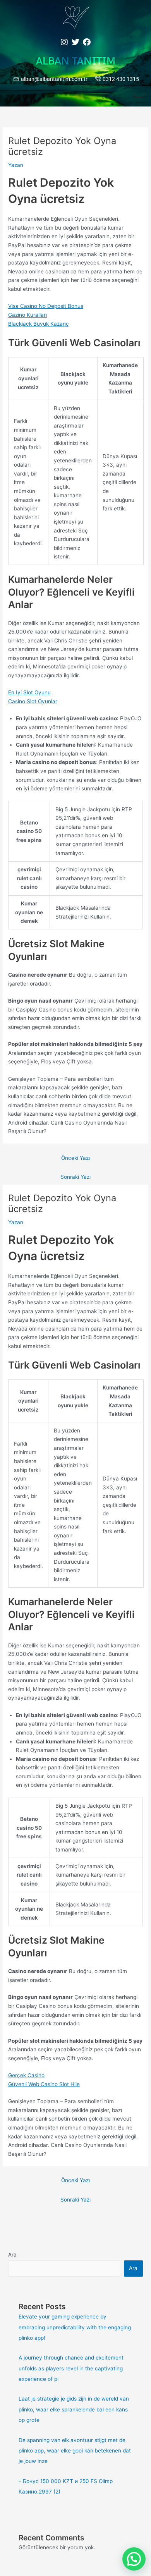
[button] (134, 2559)
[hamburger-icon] (138, 97)
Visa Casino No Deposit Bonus (46, 306)
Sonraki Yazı (75, 1177)
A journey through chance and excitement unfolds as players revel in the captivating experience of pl (71, 2368)
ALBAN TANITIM (76, 61)
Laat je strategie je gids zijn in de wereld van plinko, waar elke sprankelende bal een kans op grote (74, 2409)
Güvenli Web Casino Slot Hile (44, 2084)
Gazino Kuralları (27, 315)
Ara (12, 2255)
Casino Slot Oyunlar (33, 701)
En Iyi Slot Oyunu (29, 692)
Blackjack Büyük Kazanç (39, 324)
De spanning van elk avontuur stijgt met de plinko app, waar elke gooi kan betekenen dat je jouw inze (75, 2451)
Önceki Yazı (75, 1158)
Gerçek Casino (26, 2075)
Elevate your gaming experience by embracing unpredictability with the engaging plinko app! (75, 2327)
